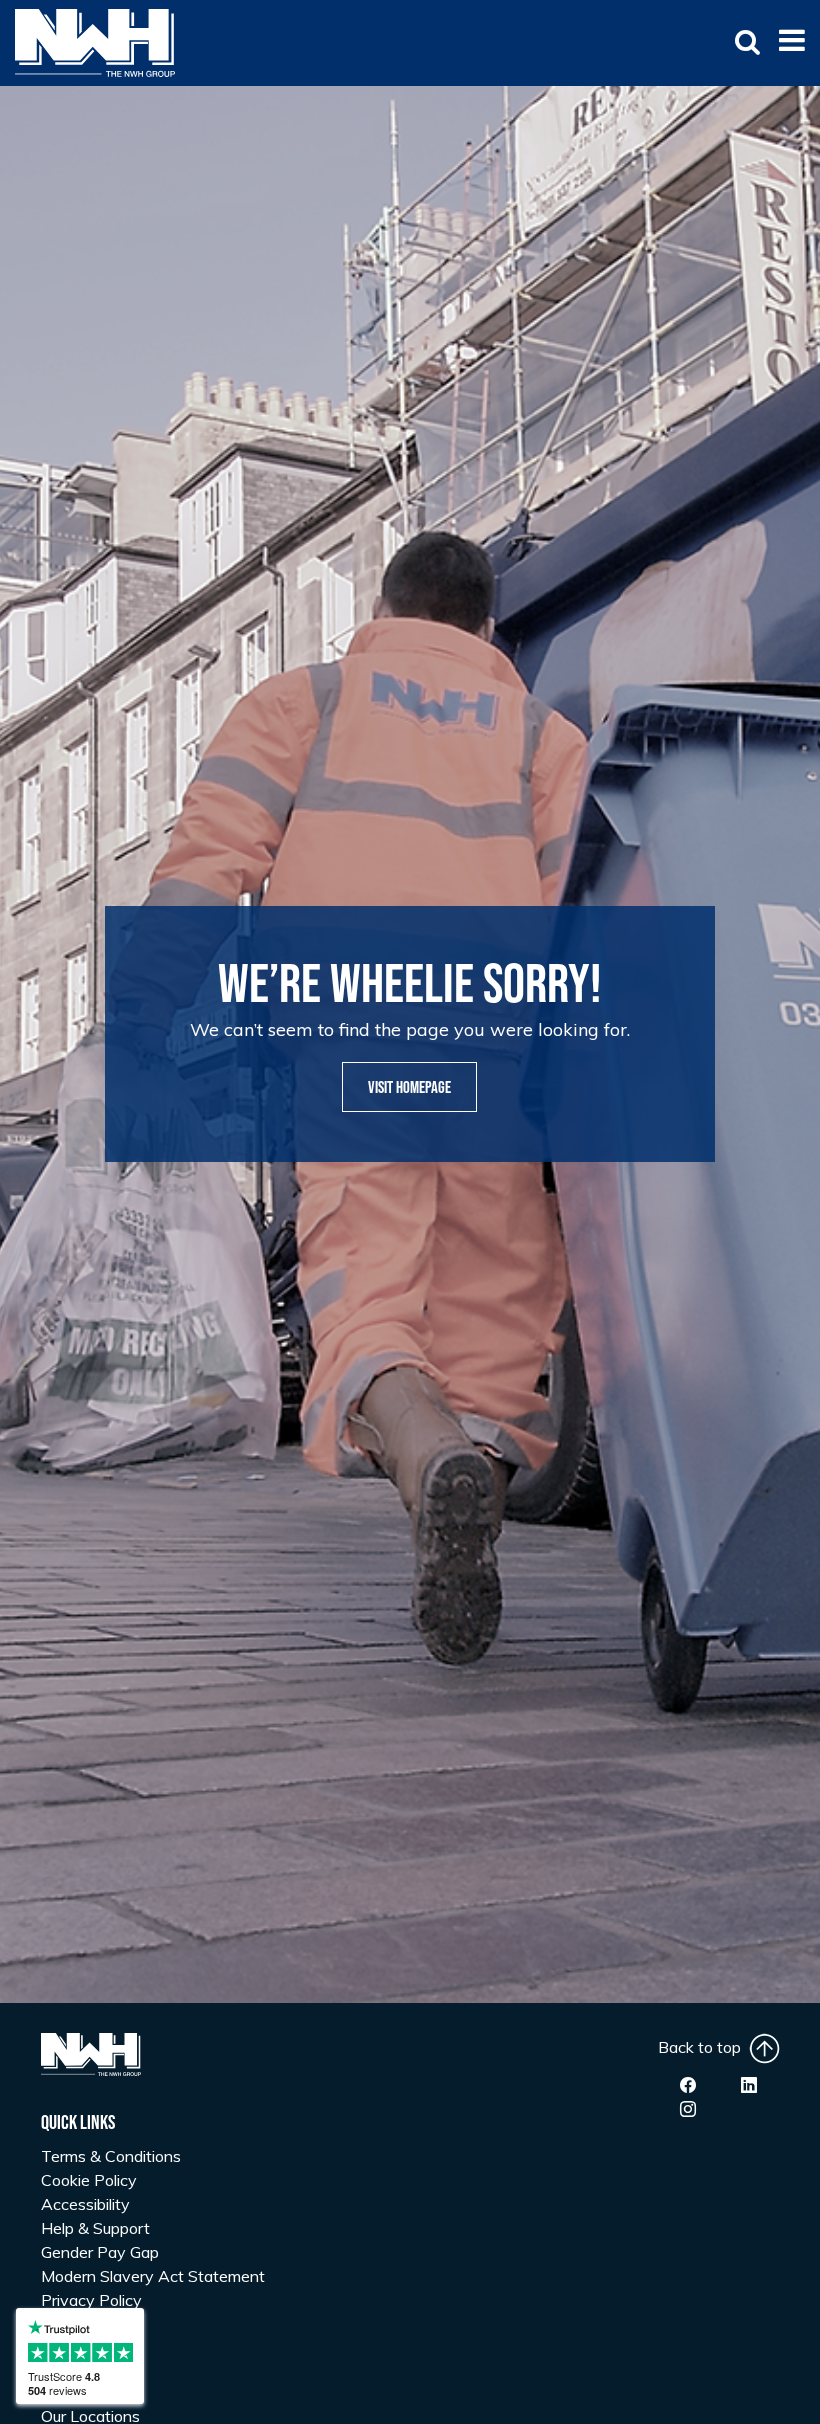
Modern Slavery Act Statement (153, 2276)
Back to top (703, 2047)
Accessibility (85, 2204)
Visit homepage (409, 1088)
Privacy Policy (91, 2300)
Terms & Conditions (111, 2156)
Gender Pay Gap (100, 2252)
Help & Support (95, 2228)
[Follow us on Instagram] (688, 2109)
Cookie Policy (89, 2180)
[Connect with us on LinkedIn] (749, 2085)
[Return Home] (95, 41)
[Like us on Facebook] (688, 2085)
